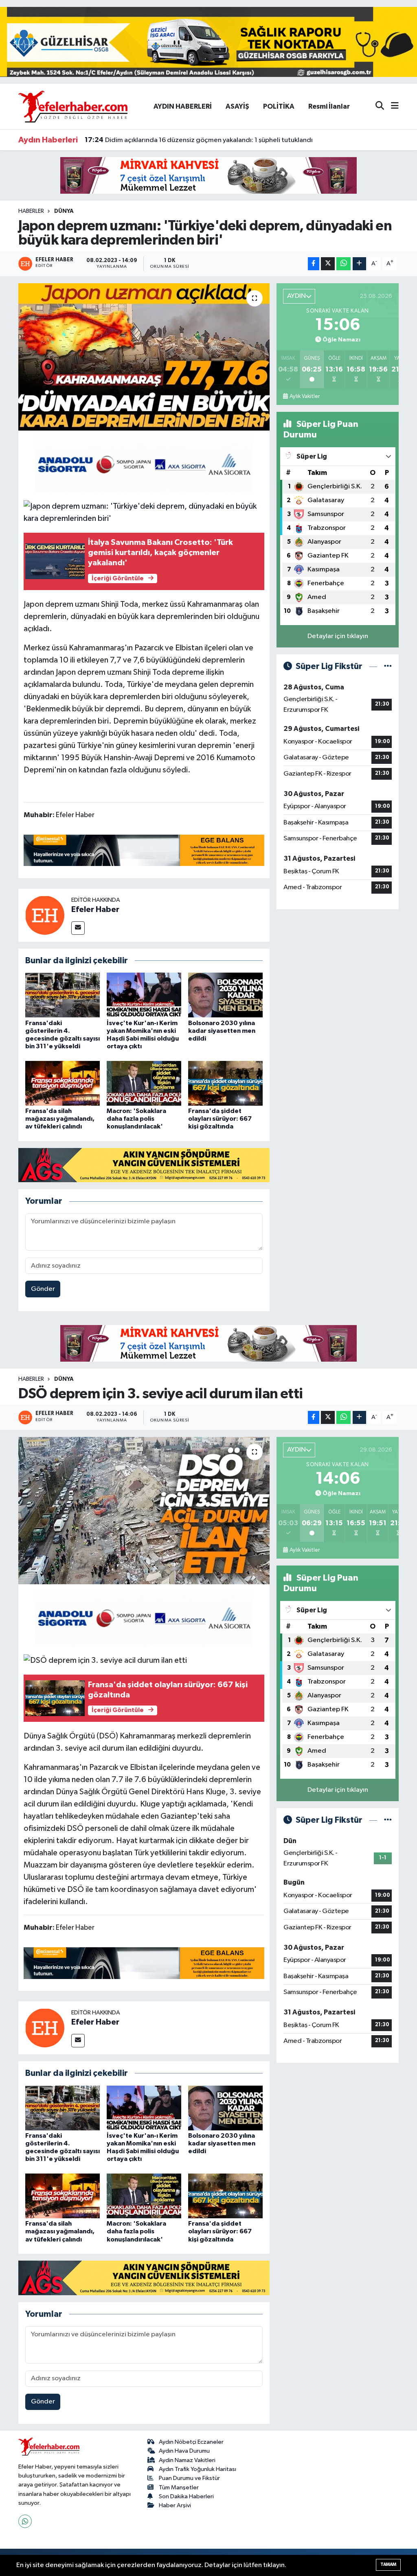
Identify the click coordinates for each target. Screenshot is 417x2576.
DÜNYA (64, 211)
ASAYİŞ (237, 106)
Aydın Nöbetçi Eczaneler (191, 2442)
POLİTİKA (279, 106)
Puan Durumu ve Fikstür (189, 2478)
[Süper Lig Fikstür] (388, 666)
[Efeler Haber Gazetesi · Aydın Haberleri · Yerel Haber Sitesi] (73, 106)
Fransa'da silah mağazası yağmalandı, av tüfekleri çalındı (60, 1119)
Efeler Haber (95, 910)
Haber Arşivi (175, 2505)
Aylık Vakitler (305, 396)
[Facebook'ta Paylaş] (314, 264)
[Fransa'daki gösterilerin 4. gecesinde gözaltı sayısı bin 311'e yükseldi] (63, 995)
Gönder (43, 1289)
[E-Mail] (78, 928)
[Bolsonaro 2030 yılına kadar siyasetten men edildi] (225, 995)
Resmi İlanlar (329, 106)
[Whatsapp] (25, 2521)
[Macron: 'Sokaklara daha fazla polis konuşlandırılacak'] (144, 1083)
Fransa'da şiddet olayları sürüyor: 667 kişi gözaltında (220, 1119)
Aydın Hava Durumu (184, 2451)
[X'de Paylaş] (328, 264)
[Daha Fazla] (359, 264)
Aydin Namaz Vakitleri (187, 2460)
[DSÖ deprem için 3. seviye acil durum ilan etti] (144, 1511)
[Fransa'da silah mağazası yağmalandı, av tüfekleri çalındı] (63, 1083)
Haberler (31, 211)
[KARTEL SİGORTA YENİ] (144, 464)
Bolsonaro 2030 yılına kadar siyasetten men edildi (222, 1031)
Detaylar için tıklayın (338, 636)
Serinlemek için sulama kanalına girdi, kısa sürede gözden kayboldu (196, 140)
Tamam (388, 2564)
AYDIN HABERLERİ (183, 106)
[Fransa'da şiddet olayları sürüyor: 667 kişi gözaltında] (225, 1083)
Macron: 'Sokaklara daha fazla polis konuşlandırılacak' (136, 1119)
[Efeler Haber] (45, 915)
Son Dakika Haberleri (186, 2496)
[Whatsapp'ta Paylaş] (343, 264)
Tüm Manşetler (179, 2487)
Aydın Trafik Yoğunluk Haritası (198, 2469)
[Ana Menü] (391, 106)
